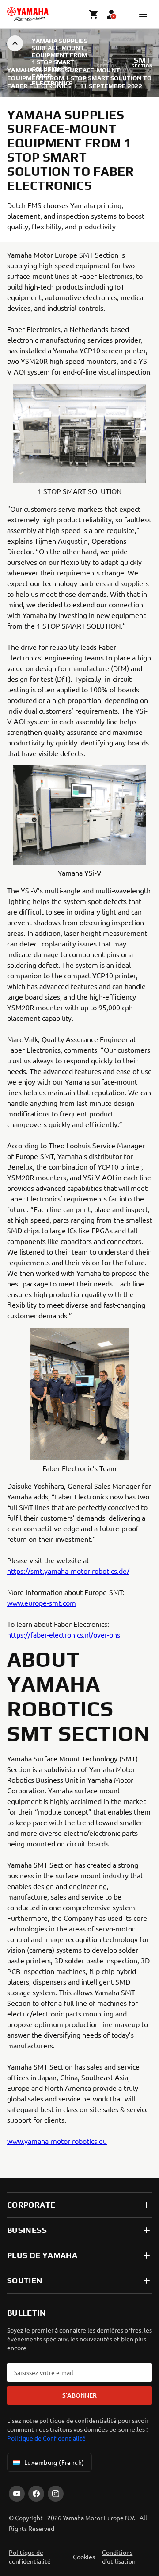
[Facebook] (36, 2494)
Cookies (84, 2557)
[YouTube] (17, 2494)
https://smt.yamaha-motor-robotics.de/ (68, 1571)
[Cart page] (94, 14)
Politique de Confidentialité (46, 2438)
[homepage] (28, 14)
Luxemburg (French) (54, 2462)
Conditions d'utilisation (119, 2557)
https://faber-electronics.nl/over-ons (64, 1634)
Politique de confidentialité (30, 2557)
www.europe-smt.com (42, 1603)
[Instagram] (56, 2494)
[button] (143, 14)
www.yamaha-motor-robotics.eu (57, 2141)
